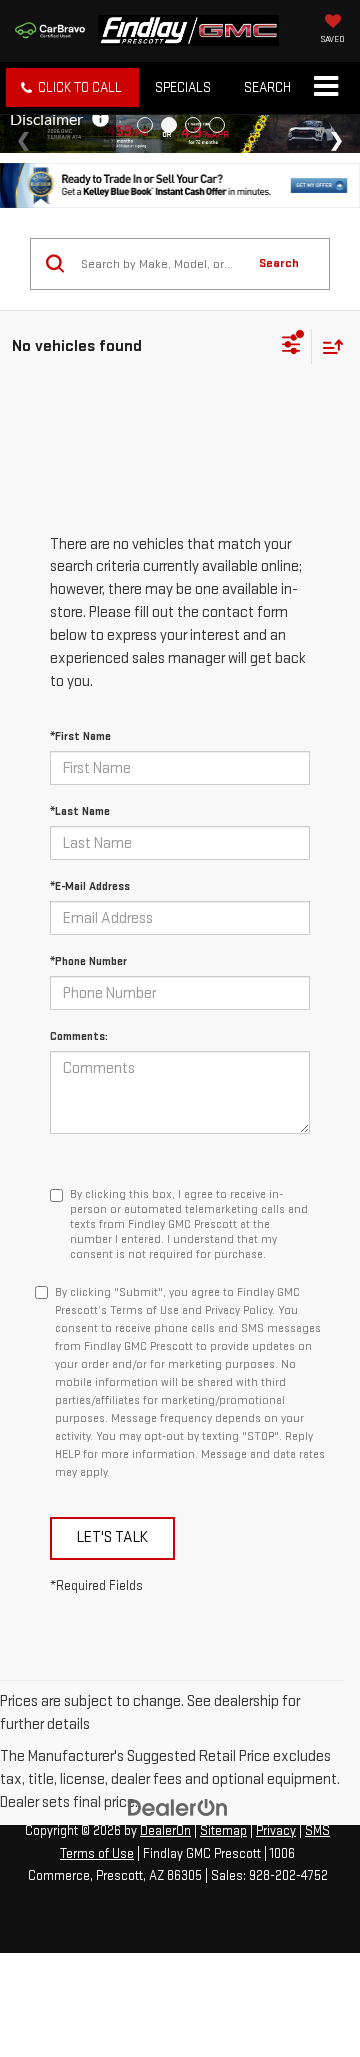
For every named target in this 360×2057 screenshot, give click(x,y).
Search (279, 263)
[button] (72, 87)
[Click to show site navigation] (325, 88)
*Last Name (80, 811)
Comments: (79, 1036)
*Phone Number (88, 961)
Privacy (276, 1831)
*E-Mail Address (90, 886)
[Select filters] (291, 347)
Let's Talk (112, 1537)
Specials (183, 87)
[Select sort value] (328, 346)
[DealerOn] (178, 1807)
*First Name (80, 736)
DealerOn (165, 1831)
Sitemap (223, 1831)
